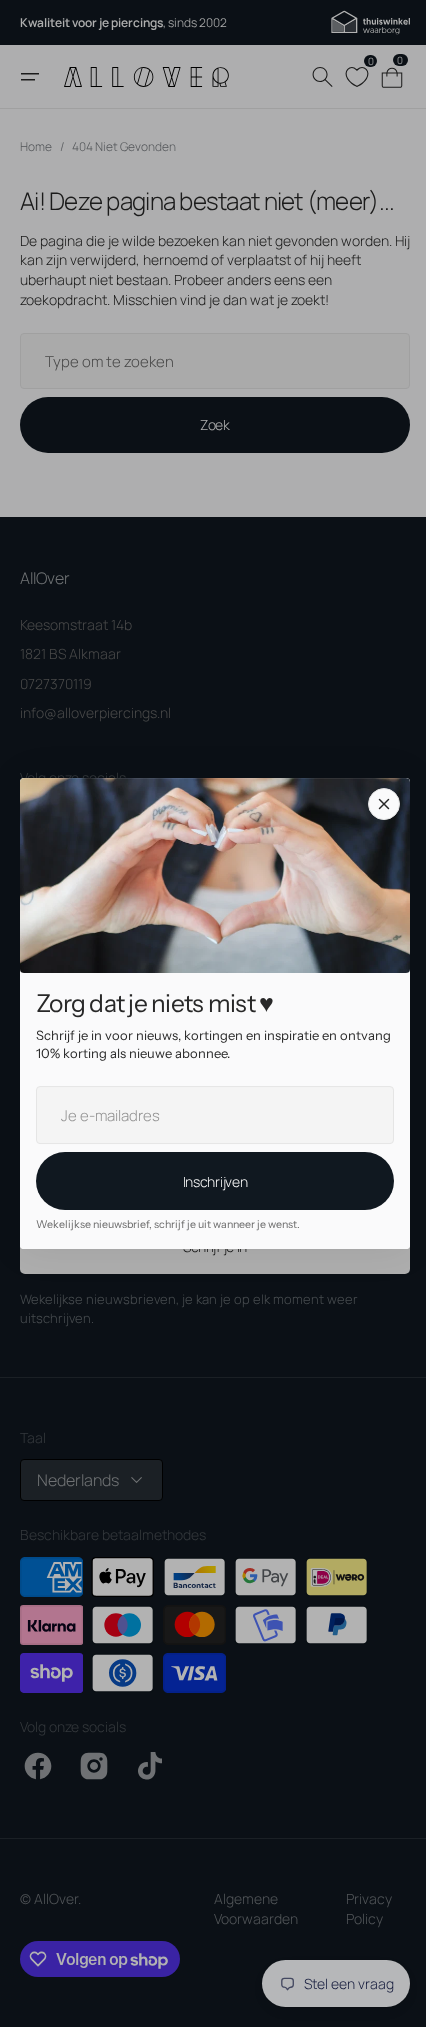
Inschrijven (207, 1181)
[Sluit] (377, 804)
